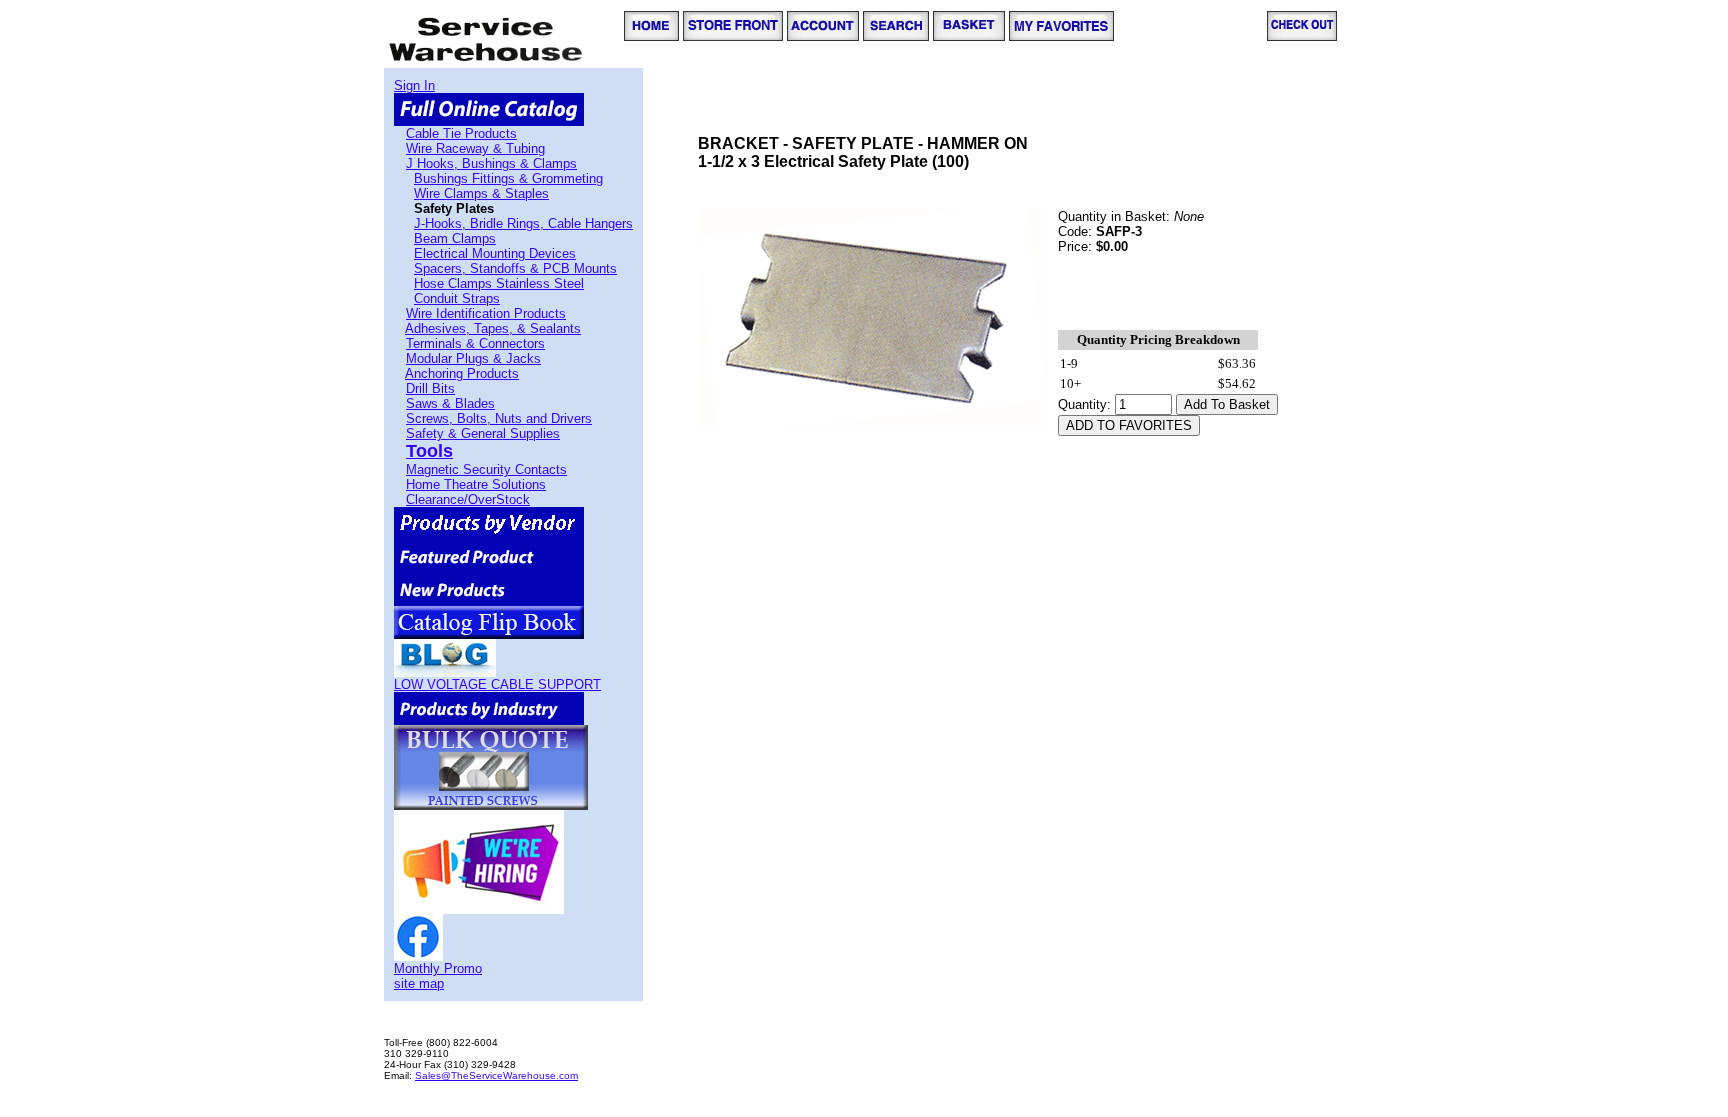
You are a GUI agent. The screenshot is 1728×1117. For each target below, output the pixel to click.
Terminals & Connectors (475, 343)
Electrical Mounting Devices (495, 253)
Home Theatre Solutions (476, 484)
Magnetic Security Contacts (486, 469)
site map (419, 983)
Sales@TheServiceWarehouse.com (496, 1075)
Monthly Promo (438, 968)
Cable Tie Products (461, 133)
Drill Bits (430, 388)
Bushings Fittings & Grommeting (508, 178)
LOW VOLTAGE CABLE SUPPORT (497, 684)
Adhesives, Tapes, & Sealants (493, 328)
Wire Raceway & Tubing (475, 148)
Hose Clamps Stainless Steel (499, 283)
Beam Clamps (455, 238)
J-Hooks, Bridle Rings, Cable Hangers (523, 223)
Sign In (414, 85)
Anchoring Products (462, 373)
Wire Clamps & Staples (481, 193)
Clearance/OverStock (468, 499)
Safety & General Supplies (483, 433)
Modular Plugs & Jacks (473, 358)
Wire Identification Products (486, 313)
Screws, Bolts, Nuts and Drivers (499, 418)
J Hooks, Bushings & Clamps (491, 163)
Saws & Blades (450, 403)
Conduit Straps (457, 298)
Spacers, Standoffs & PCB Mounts (515, 268)
